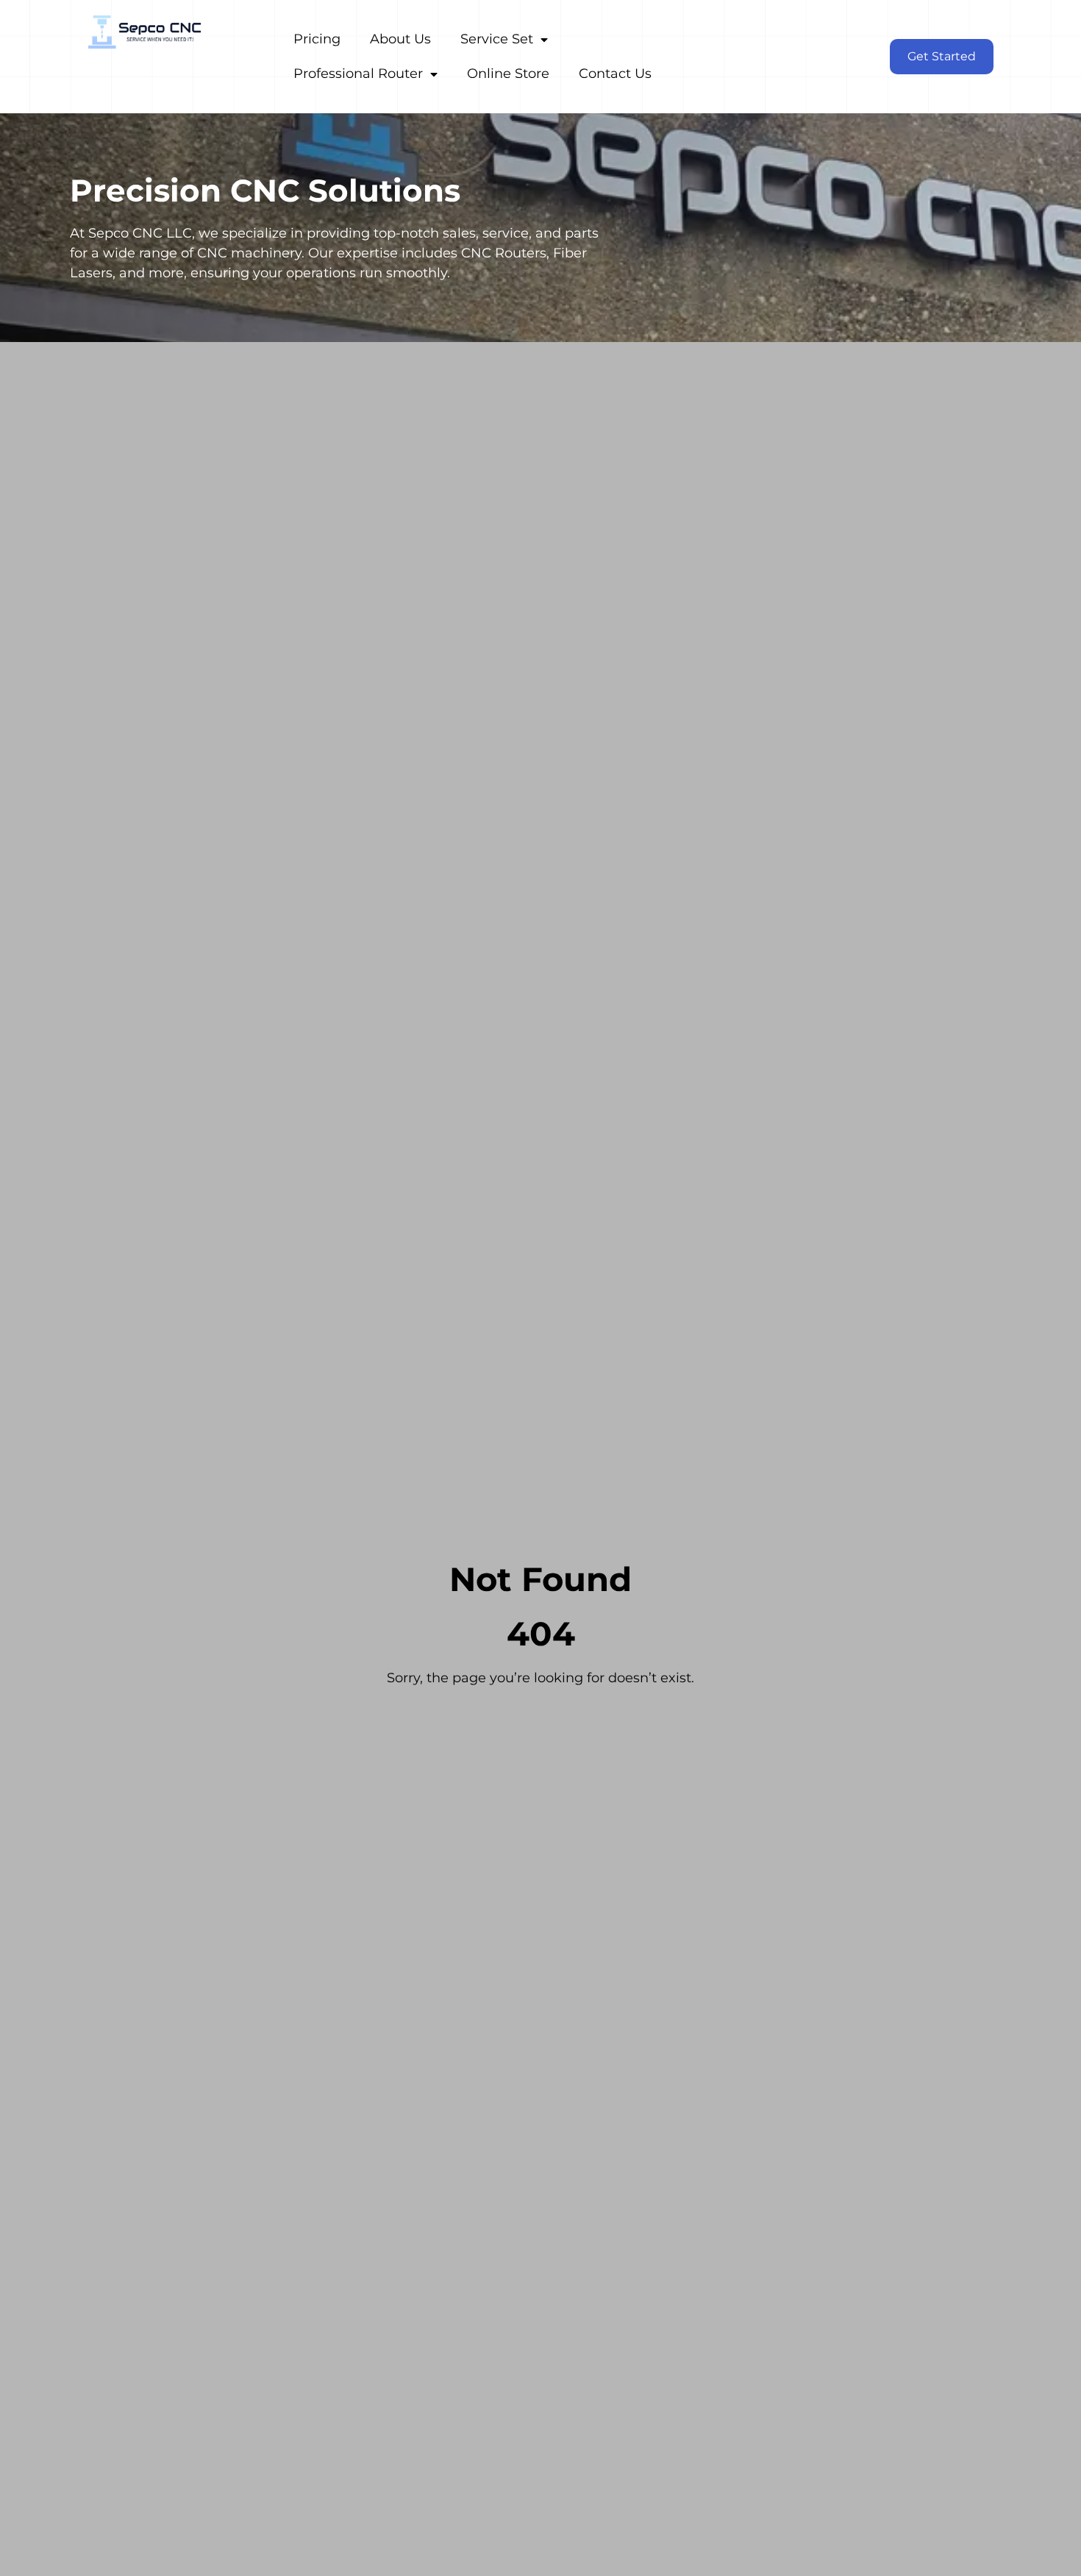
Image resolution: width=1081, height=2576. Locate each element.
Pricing (317, 39)
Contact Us (615, 74)
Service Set (497, 39)
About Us (400, 39)
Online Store (508, 74)
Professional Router (358, 74)
